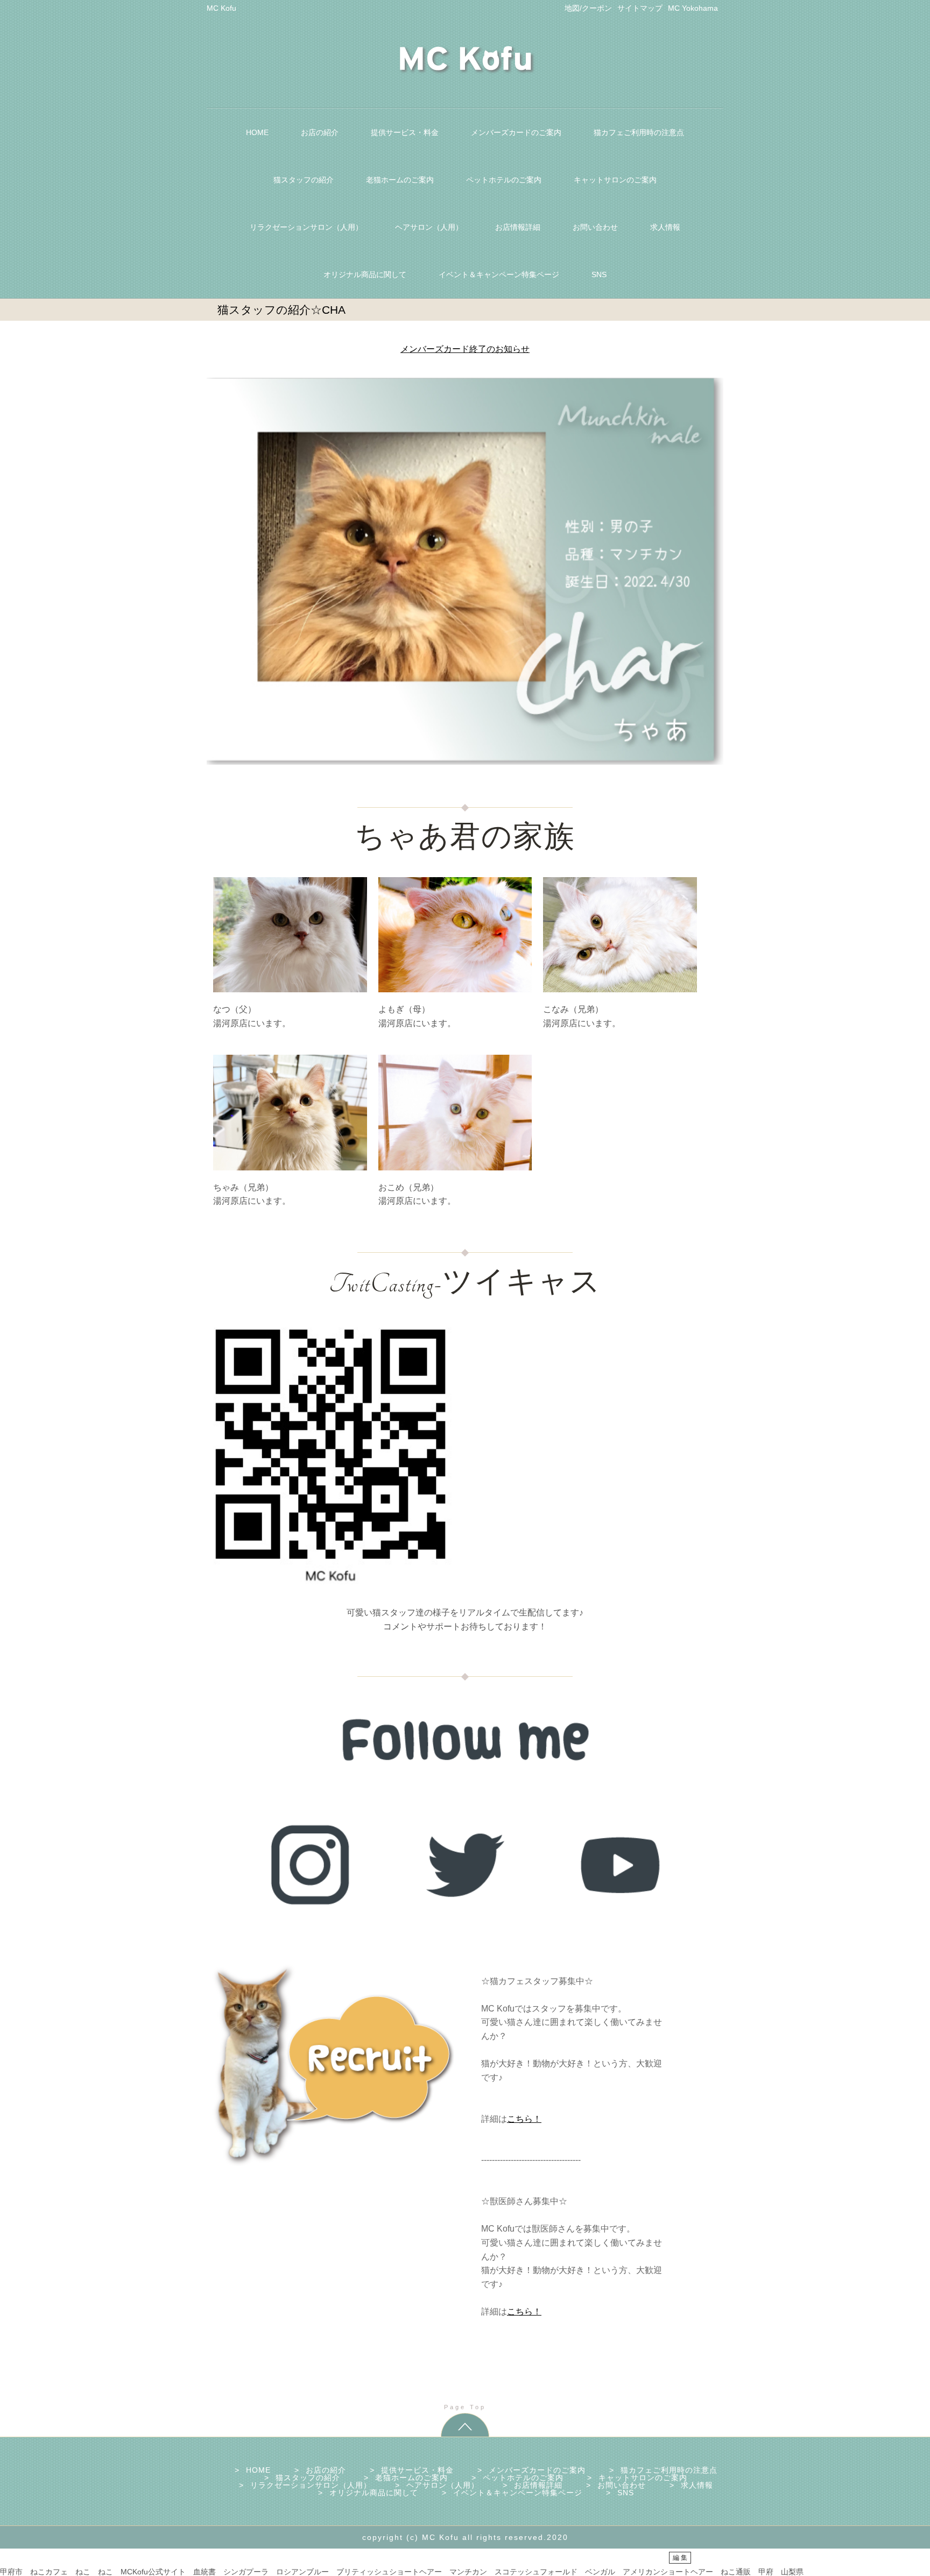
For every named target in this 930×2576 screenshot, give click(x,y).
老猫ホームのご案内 (400, 180)
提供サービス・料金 (405, 132)
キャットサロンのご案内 (615, 180)
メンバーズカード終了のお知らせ (465, 349)
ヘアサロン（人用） (429, 227)
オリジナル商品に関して (365, 274)
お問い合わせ (595, 227)
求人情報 (665, 227)
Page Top (465, 2407)
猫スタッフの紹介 (304, 180)
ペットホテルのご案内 (504, 180)
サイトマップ (640, 8)
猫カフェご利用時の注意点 (639, 132)
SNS (599, 274)
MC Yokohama (693, 8)
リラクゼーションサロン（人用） (306, 227)
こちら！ (524, 2119)
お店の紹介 (320, 132)
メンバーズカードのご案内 (516, 132)
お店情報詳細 (518, 227)
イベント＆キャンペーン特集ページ (499, 274)
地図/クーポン (588, 8)
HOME (257, 132)
